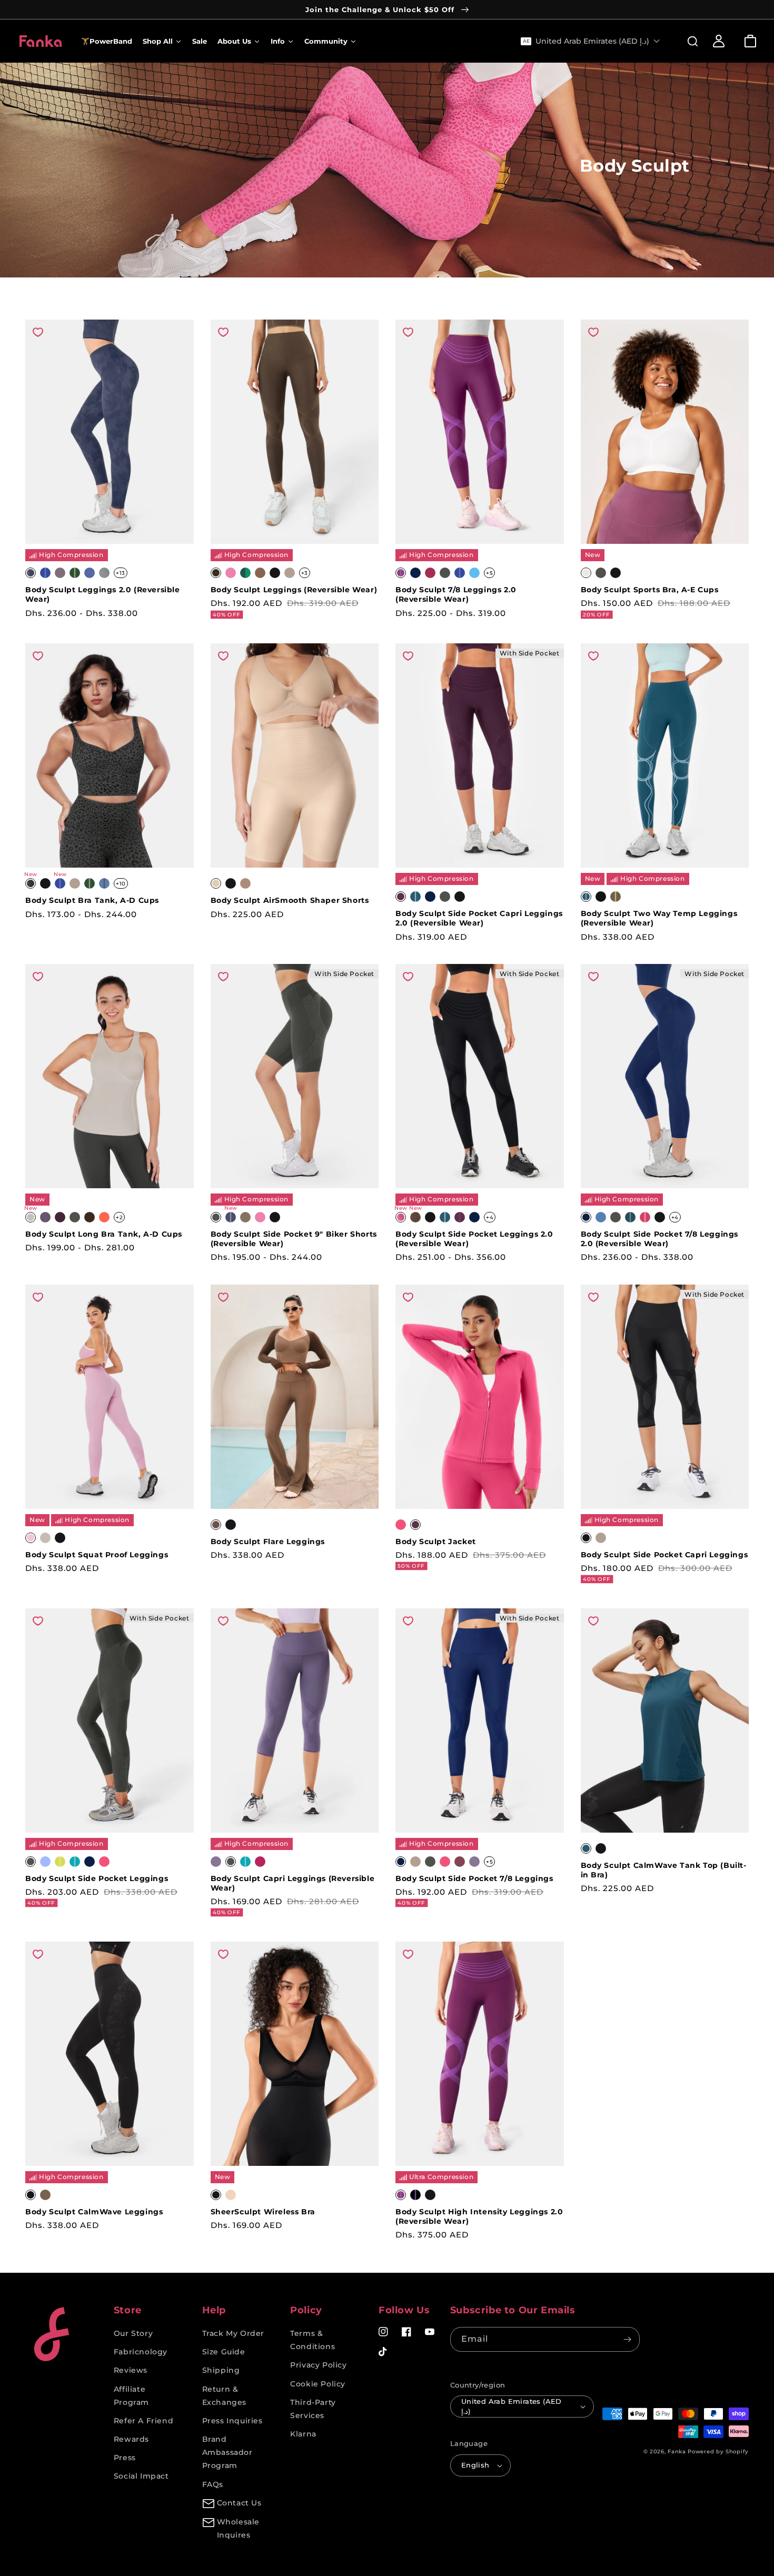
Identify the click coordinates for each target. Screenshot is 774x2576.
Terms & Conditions (312, 2340)
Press (125, 2458)
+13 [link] (121, 573)
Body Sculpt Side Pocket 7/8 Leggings (474, 1878)
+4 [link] (490, 1217)
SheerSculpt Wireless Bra (263, 2212)
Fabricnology (141, 2352)
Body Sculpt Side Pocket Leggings (97, 1878)
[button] (687, 41)
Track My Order (233, 2333)
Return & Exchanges (224, 2396)
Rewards (131, 2439)
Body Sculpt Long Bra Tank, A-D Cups (104, 1234)
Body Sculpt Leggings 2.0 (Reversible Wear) (103, 594)
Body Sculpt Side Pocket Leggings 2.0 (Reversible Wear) (474, 1239)
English (475, 2465)
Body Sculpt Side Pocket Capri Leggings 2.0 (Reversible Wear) (479, 918)
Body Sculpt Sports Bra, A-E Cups (650, 590)
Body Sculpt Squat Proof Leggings (97, 1555)
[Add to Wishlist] (38, 332)
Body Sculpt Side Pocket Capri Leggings (664, 1555)
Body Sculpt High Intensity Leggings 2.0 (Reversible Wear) (479, 2216)
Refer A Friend (143, 2421)
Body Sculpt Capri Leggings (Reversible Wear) (293, 1883)
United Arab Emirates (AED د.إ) (512, 2406)
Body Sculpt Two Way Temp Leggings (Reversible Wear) (659, 918)
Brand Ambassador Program (227, 2452)
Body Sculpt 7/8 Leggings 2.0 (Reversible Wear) (456, 594)
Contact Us (239, 2503)
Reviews (131, 2370)
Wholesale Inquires (238, 2528)
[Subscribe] (628, 2339)
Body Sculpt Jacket (436, 1541)
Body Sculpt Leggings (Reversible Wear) (294, 590)
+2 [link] (119, 1217)
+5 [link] (489, 573)
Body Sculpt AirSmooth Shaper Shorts (290, 900)
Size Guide (224, 2352)
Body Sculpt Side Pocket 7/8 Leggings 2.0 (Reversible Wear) (660, 1239)
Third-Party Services (313, 2409)
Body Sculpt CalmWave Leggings (94, 2212)
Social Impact (141, 2476)
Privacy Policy (318, 2365)
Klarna (303, 2434)
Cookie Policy (318, 2384)
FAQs (213, 2484)
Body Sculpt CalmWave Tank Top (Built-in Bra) (664, 1870)
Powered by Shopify (718, 2451)
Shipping (221, 2370)
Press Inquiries (232, 2421)
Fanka (677, 2451)
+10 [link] (121, 884)
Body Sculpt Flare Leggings (268, 1541)
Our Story (133, 2333)
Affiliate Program (131, 2396)
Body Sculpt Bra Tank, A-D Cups (92, 900)
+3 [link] (305, 573)
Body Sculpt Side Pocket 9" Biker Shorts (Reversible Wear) (294, 1239)
